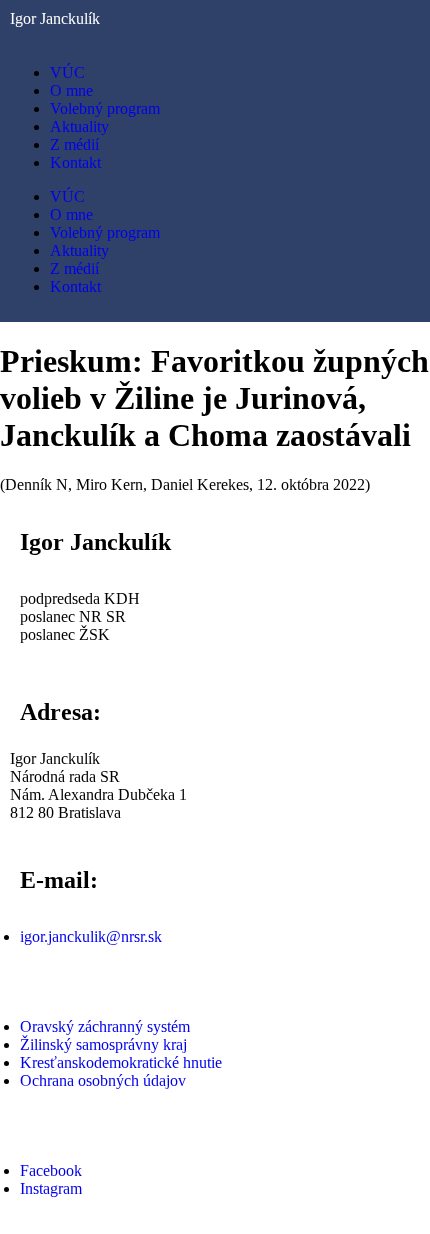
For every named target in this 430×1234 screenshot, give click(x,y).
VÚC (67, 72)
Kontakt (75, 162)
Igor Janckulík (55, 18)
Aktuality (79, 126)
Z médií (74, 144)
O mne (71, 90)
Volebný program (105, 108)
